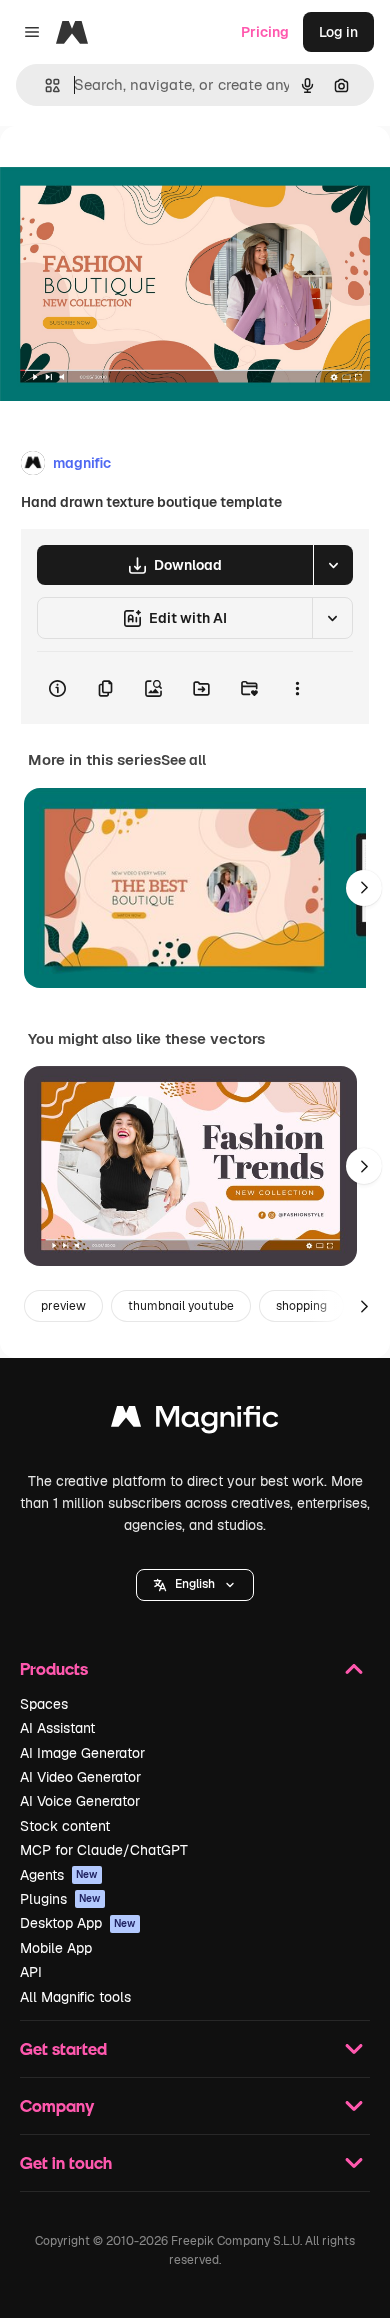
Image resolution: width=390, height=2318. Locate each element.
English (195, 1584)
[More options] (297, 688)
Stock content (65, 1826)
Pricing (265, 32)
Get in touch (66, 2162)
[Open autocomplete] (44, 85)
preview (63, 1306)
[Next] (364, 888)
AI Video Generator (80, 1777)
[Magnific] (195, 1421)
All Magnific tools (75, 1997)
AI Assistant (57, 1728)
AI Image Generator (82, 1753)
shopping (301, 1306)
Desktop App (78, 1923)
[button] (195, 1585)
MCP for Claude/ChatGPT (104, 1850)
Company (57, 2105)
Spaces (44, 1704)
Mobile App (56, 1948)
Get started (63, 2048)
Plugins (60, 1899)
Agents (59, 1875)
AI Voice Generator (80, 1801)
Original (128, 171)
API (31, 1972)
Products (54, 1668)
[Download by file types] (333, 565)
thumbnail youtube (181, 1306)
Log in (338, 32)
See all (183, 760)
